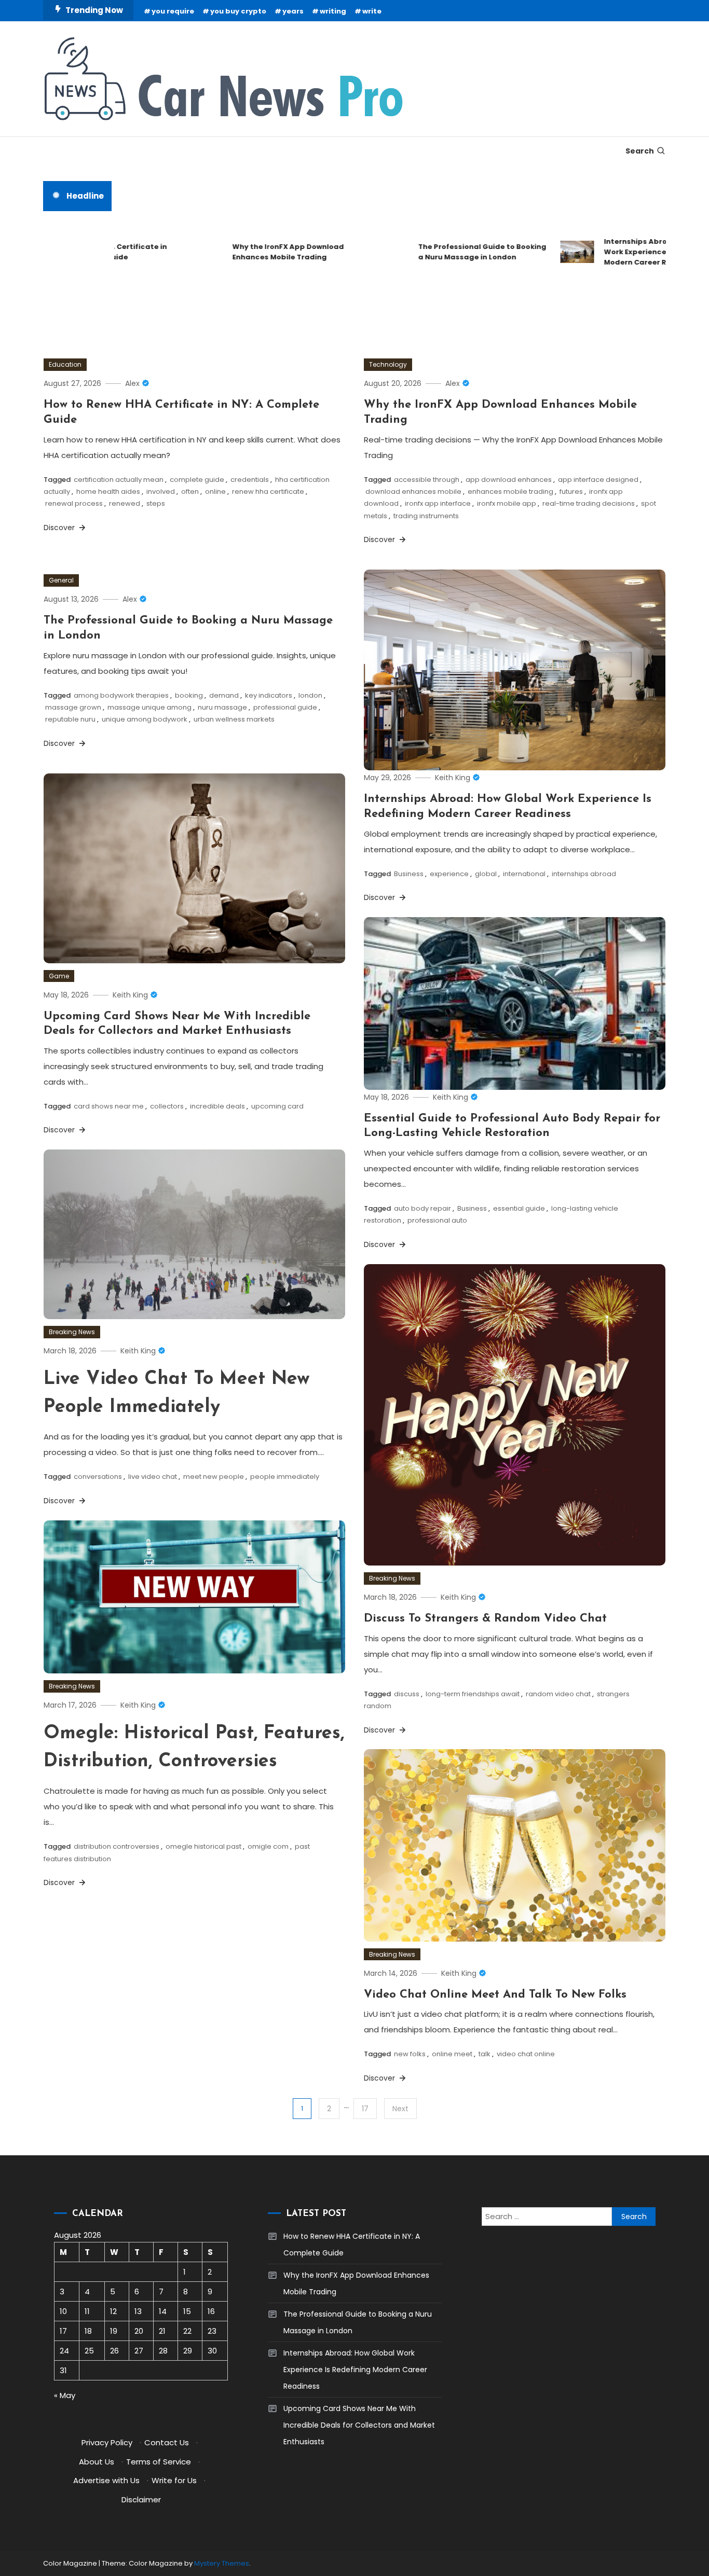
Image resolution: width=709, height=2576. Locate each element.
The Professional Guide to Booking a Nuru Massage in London (442, 252)
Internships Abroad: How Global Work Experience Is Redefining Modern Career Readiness (624, 252)
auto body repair (422, 1208)
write (372, 11)
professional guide (285, 707)
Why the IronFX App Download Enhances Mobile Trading (248, 252)
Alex (132, 383)
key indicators (269, 695)
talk (485, 2054)
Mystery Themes (222, 2563)
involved (161, 491)
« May (65, 2395)
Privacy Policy (107, 2442)
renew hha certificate (268, 491)
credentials (250, 480)
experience (449, 874)
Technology (388, 364)
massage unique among (149, 707)
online (215, 491)
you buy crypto (238, 11)
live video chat (153, 1477)
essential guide (519, 1208)
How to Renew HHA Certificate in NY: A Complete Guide (352, 2245)
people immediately (285, 1477)
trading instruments (426, 516)
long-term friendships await (473, 1694)
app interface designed (598, 480)
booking (189, 695)
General (61, 580)
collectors (167, 1106)
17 (365, 2109)
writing (333, 11)
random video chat (558, 1694)
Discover (60, 528)
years (293, 11)
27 (139, 2351)
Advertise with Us (106, 2480)
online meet (452, 2054)
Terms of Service (159, 2462)
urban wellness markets (234, 719)
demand (224, 695)
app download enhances (509, 480)
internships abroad (584, 874)
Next (400, 2109)
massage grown (73, 707)
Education (65, 364)
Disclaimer (141, 2499)
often (190, 491)
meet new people (214, 1477)
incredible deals (217, 1106)
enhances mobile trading (510, 491)
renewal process (74, 503)
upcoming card (277, 1106)
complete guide (197, 480)
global (486, 874)
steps (156, 503)
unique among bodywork (145, 719)
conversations (98, 1477)
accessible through (427, 480)
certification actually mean (119, 480)
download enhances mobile (413, 491)
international (524, 874)
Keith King (453, 778)
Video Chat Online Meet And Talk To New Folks (495, 1995)
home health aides (108, 491)
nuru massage (222, 707)
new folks (410, 2054)
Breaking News (72, 1332)
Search (640, 151)
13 (138, 2311)
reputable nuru (70, 719)
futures (571, 491)
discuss (407, 1694)
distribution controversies (117, 1846)
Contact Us (167, 2442)
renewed (125, 503)
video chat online (526, 2054)
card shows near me (109, 1106)
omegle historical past (203, 1846)
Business (409, 874)
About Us (97, 2462)
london (310, 695)
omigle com (268, 1846)
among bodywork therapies (121, 695)
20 (139, 2331)
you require (173, 11)
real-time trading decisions (589, 503)
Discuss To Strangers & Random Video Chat (485, 1619)
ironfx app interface (438, 503)
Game (59, 976)
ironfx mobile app (507, 503)
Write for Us (174, 2480)
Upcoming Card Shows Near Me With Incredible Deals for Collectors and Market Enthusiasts (359, 2425)
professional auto (437, 1220)
